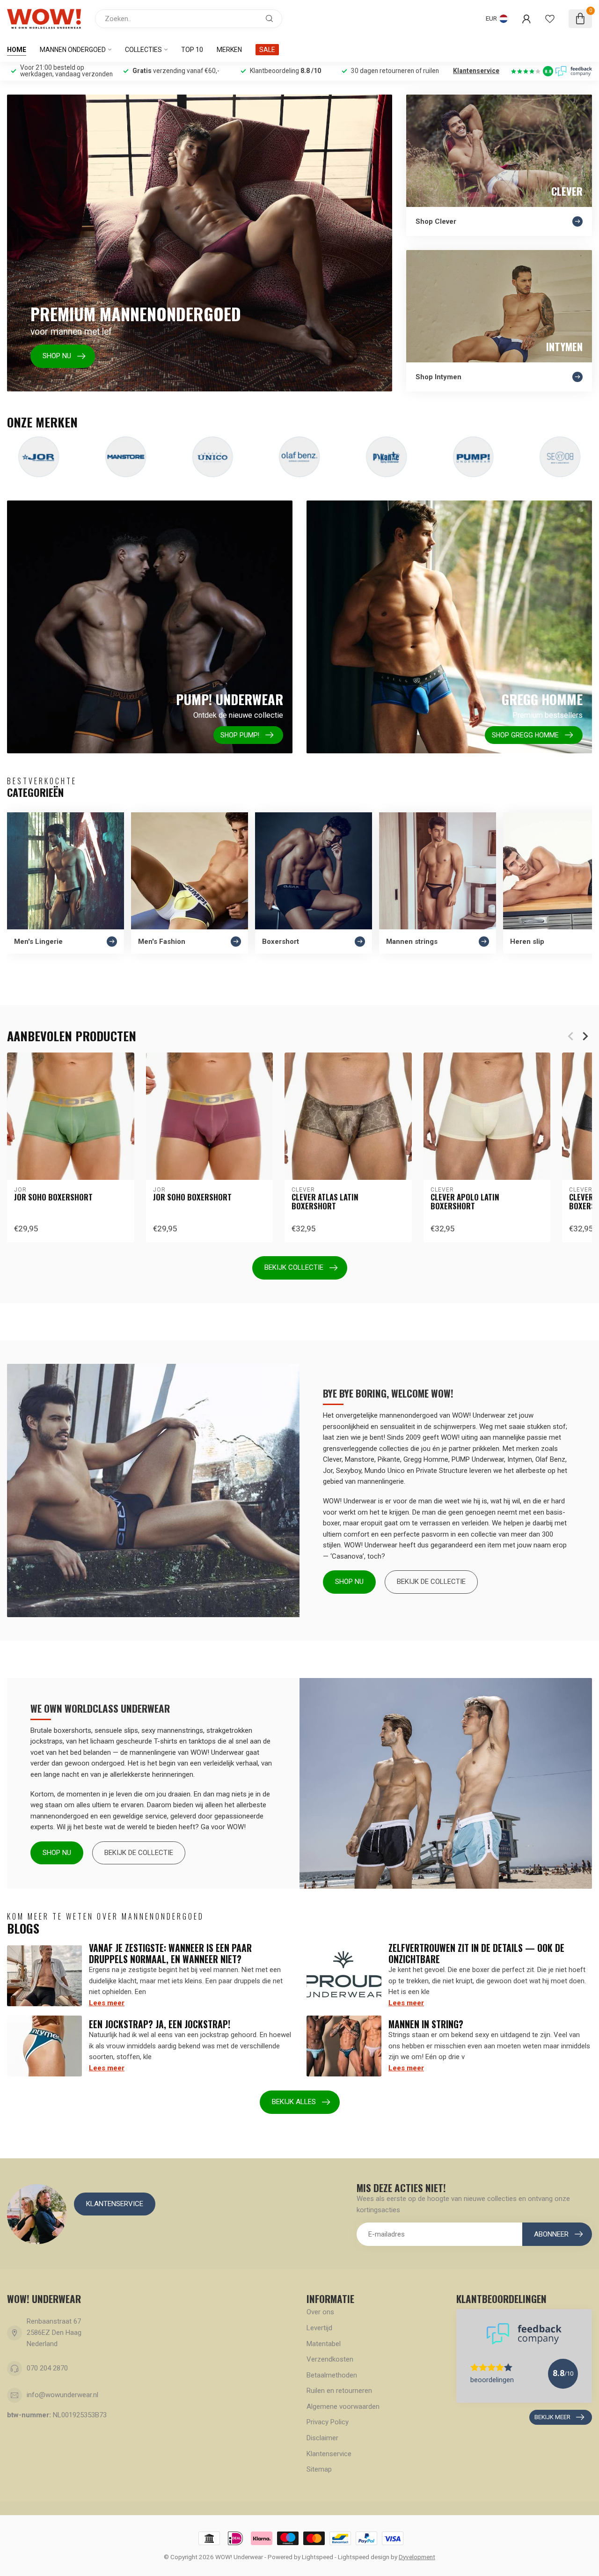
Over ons (320, 2312)
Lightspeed (318, 2557)
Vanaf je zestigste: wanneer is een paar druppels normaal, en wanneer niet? (170, 1953)
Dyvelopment (417, 2557)
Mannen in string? (426, 2024)
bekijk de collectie (139, 1853)
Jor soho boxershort (53, 1197)
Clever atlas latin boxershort (325, 1202)
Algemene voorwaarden (343, 2407)
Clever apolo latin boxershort (465, 1202)
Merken (229, 50)
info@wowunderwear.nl (62, 2395)
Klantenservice (476, 71)
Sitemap (319, 2469)
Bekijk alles (294, 2102)
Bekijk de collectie (431, 1582)
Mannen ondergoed (73, 50)
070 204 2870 (47, 2368)
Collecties (143, 50)
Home (17, 50)
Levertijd (319, 2328)
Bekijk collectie (294, 1267)
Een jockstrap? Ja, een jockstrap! (160, 2024)
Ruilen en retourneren (339, 2391)
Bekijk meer (552, 2417)
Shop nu (349, 1582)
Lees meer (107, 2003)
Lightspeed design (364, 2557)
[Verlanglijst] (550, 19)
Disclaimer (322, 2438)
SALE (267, 50)
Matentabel (324, 2344)
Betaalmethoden (332, 2375)
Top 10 (192, 50)
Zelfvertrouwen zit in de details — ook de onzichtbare (476, 1953)
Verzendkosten (330, 2359)
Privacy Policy (328, 2422)
